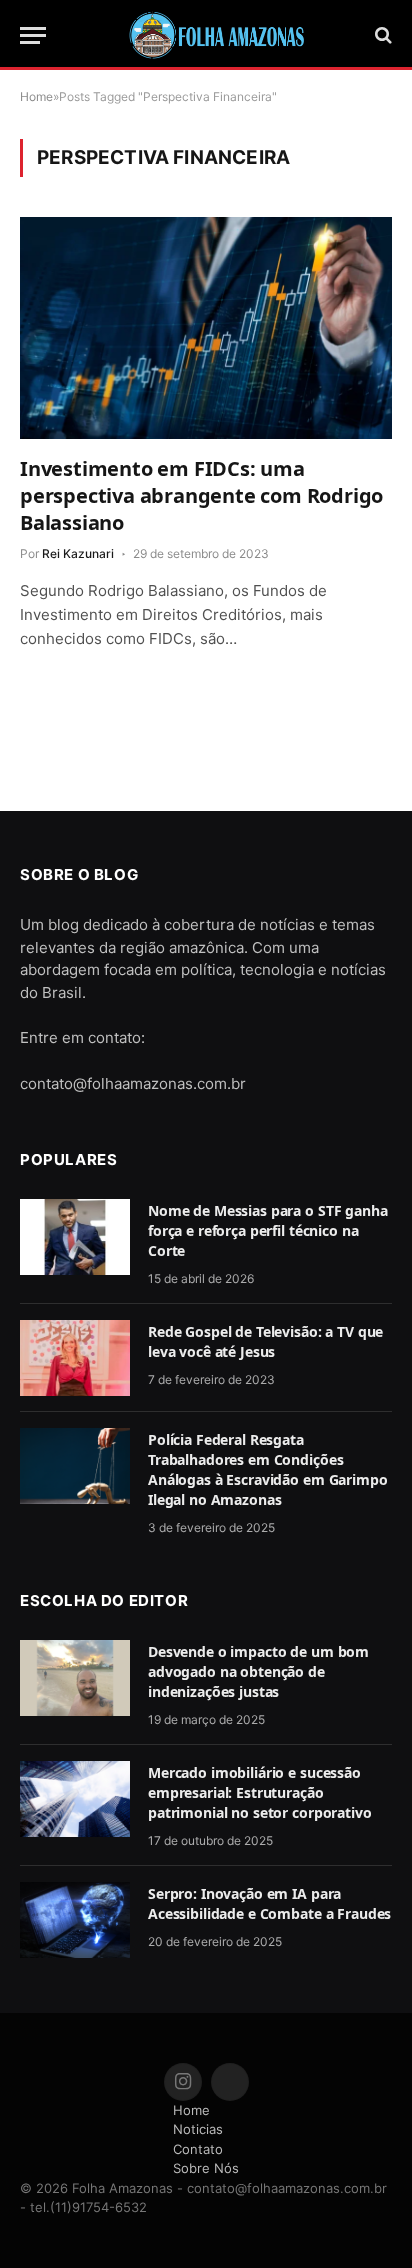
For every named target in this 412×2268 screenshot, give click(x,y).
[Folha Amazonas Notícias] (216, 35)
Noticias (198, 2129)
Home (191, 2110)
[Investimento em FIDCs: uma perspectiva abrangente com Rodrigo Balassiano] (206, 327)
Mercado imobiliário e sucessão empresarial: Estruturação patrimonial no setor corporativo (260, 1792)
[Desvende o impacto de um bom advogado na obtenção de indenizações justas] (75, 1678)
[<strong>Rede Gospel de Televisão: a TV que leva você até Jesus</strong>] (75, 1358)
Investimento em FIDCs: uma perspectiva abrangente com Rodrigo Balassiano (201, 495)
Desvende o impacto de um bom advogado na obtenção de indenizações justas (258, 1671)
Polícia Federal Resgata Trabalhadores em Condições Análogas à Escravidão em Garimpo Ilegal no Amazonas (268, 1469)
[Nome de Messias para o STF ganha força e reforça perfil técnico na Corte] (75, 1237)
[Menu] (33, 35)
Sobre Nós (206, 2168)
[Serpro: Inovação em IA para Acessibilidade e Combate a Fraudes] (75, 1920)
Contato (198, 2149)
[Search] (381, 35)
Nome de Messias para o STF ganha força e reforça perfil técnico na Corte (268, 1230)
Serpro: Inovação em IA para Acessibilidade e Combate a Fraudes (269, 1903)
